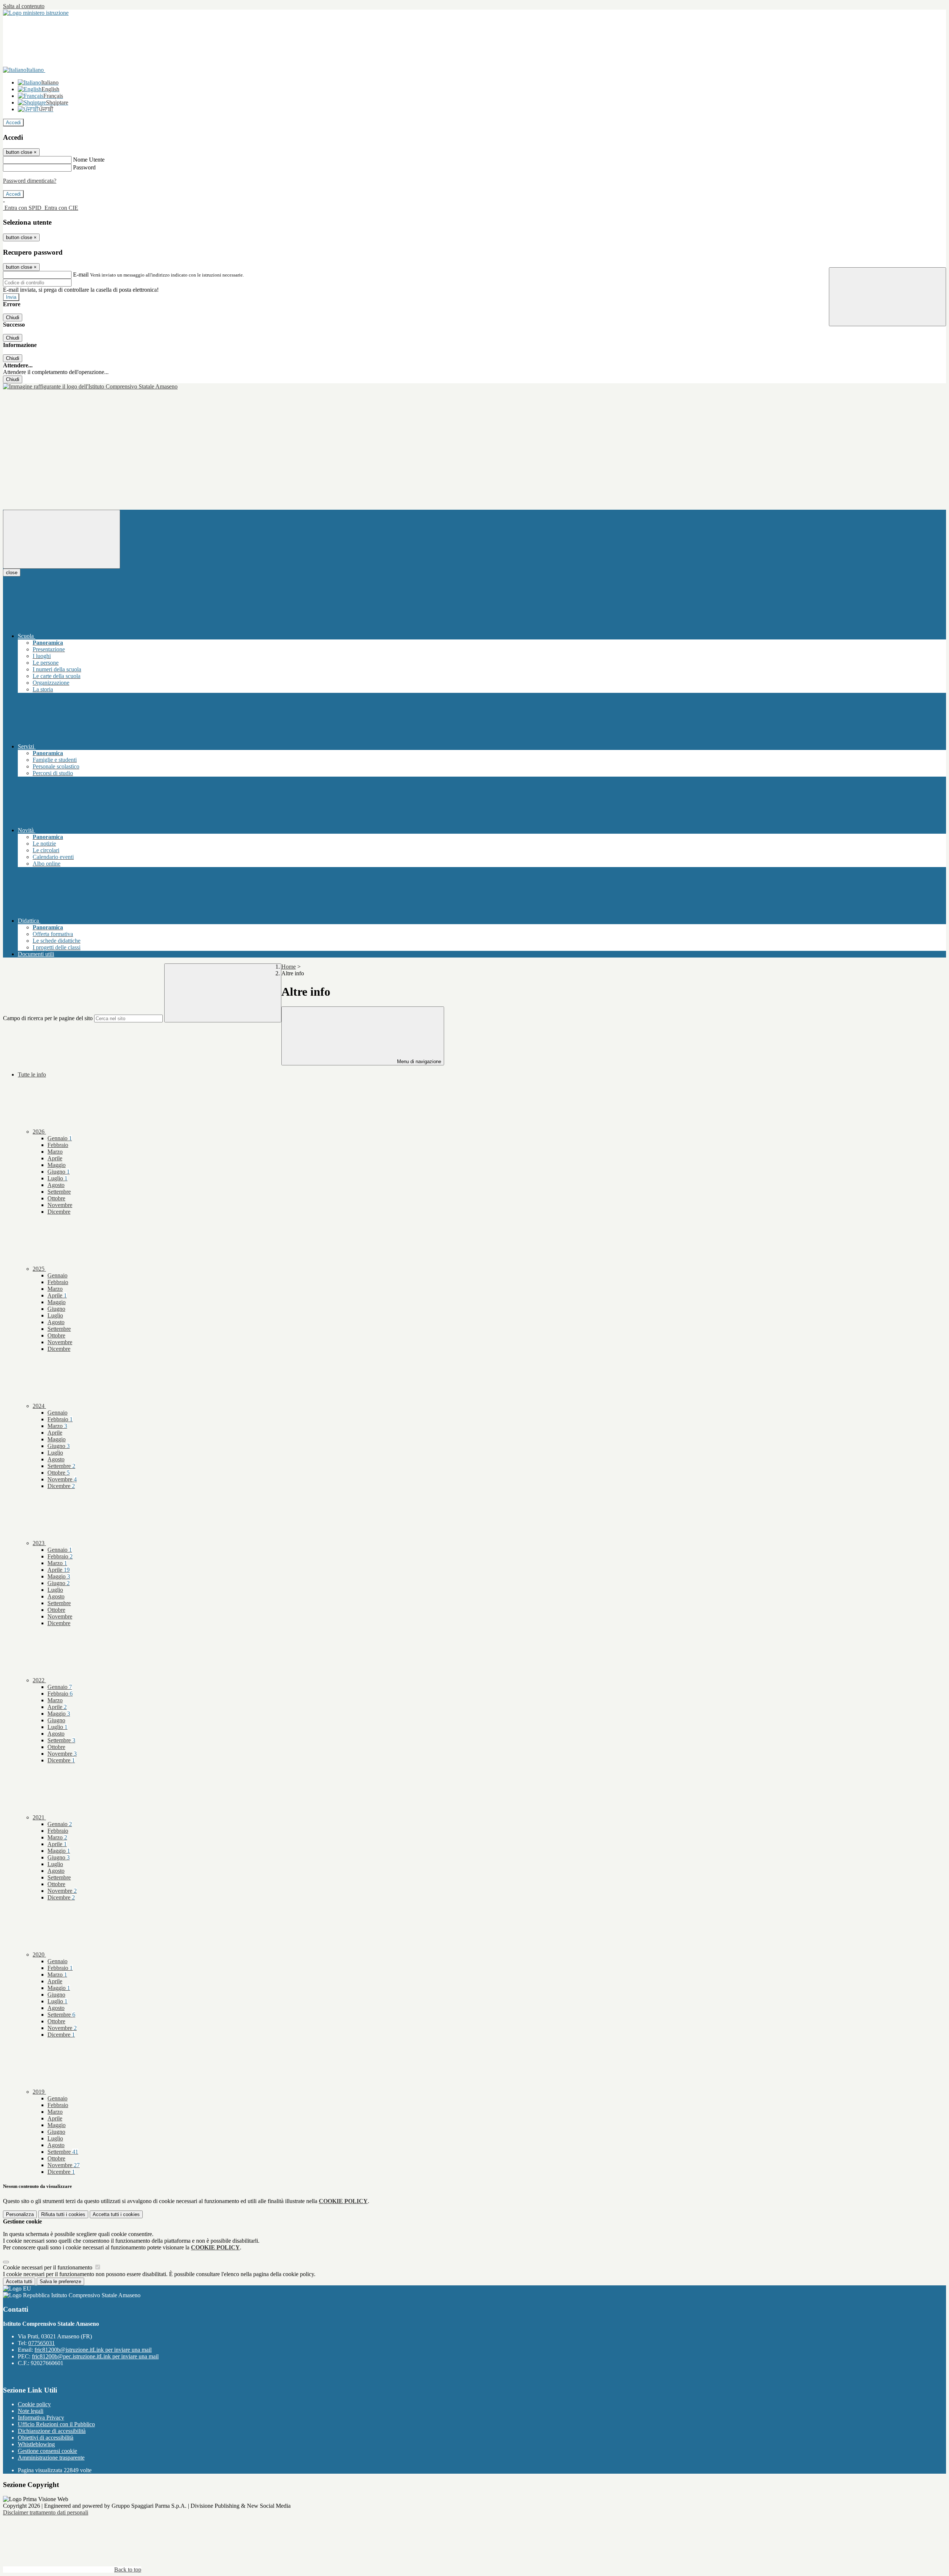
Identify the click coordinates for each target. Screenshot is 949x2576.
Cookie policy (34, 2404)
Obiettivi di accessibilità (46, 2438)
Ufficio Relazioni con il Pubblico (56, 2424)
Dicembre (59, 1212)
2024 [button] (39, 1406)
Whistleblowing (36, 2444)
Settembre (59, 1192)
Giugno (59, 1172)
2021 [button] (39, 1817)
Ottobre (56, 1198)
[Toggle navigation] (62, 539)
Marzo (55, 1152)
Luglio (57, 1178)
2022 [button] (39, 1680)
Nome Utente (89, 160)
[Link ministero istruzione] (36, 13)
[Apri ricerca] (887, 297)
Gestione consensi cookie (47, 2451)
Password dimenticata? (30, 181)
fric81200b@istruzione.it (93, 2350)
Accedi (13, 123)
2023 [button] (39, 1543)
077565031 (42, 2343)
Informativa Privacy (41, 2418)
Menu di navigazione (418, 1062)
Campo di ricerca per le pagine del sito (48, 1018)
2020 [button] (39, 1955)
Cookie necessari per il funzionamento (48, 2267)
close (12, 573)
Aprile (55, 1158)
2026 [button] (39, 1132)
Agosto (56, 1185)
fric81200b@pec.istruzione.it (95, 2356)
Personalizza (20, 2214)
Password (84, 167)
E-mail (81, 275)
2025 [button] (39, 1269)
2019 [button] (39, 2092)
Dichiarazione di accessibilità (52, 2431)
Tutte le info (32, 1074)
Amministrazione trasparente (51, 2458)
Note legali (31, 2411)
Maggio (57, 1165)
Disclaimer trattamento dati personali (46, 2512)
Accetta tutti (116, 2214)
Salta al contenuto (24, 6)
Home (289, 967)
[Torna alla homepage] (90, 386)
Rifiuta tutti (63, 2214)
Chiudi (13, 318)
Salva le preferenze (60, 2281)
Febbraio (58, 1145)
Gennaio (60, 1138)
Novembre (60, 1205)
